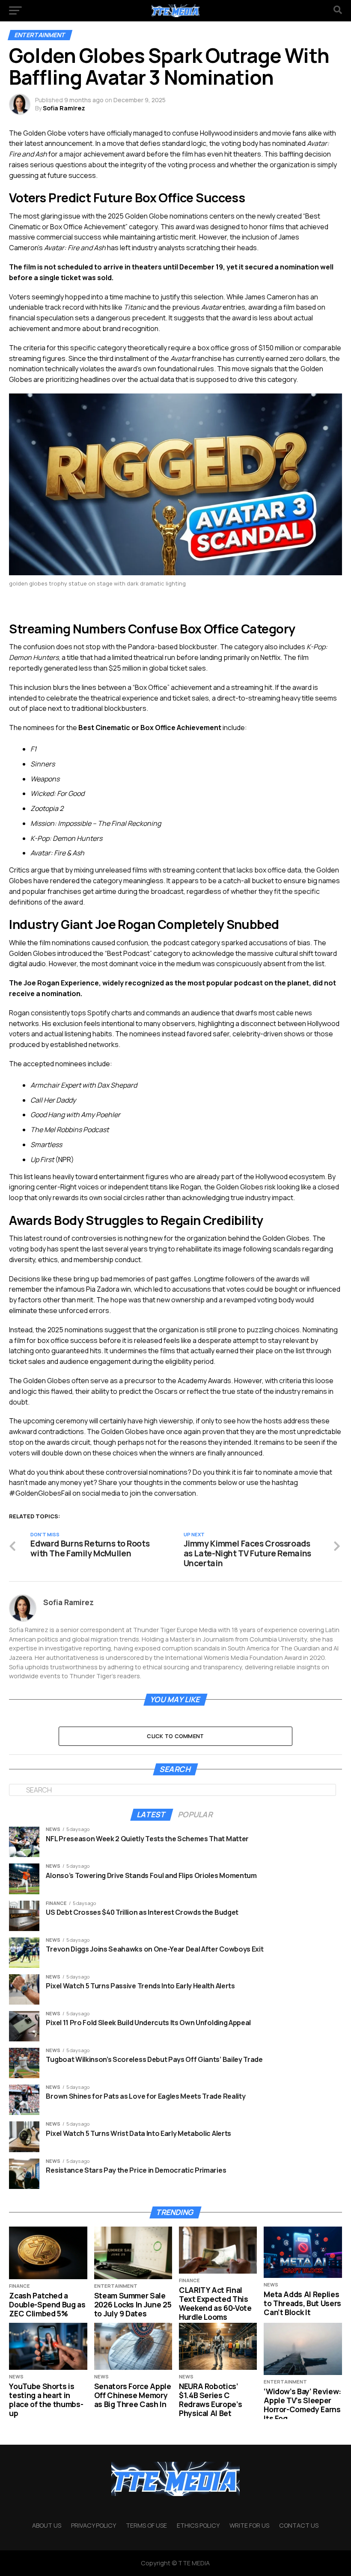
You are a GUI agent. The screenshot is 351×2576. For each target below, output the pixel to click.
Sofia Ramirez (64, 108)
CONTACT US (299, 2525)
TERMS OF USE (146, 2525)
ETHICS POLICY (198, 2525)
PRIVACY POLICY (94, 2525)
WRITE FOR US (249, 2525)
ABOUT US (47, 2525)
